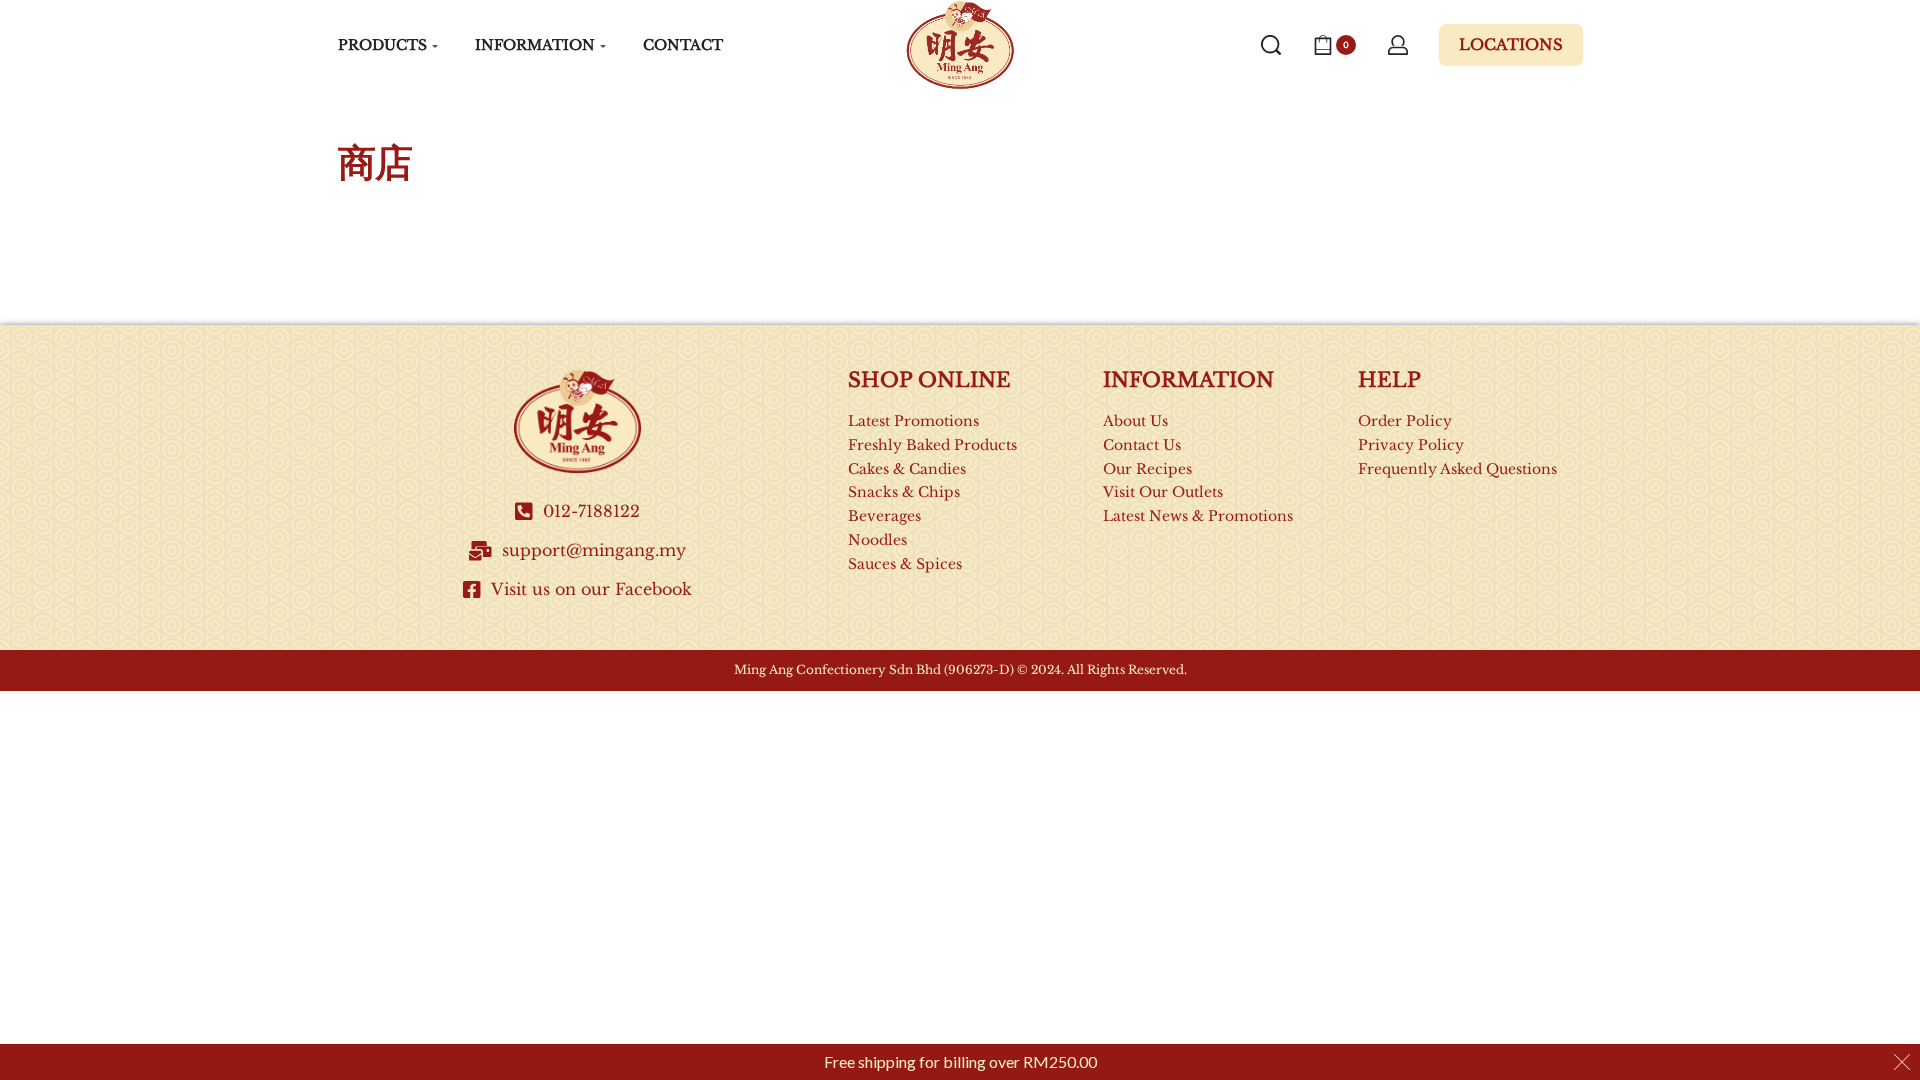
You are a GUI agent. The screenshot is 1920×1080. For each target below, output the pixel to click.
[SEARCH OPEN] (1271, 45)
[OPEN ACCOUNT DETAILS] (1398, 45)
